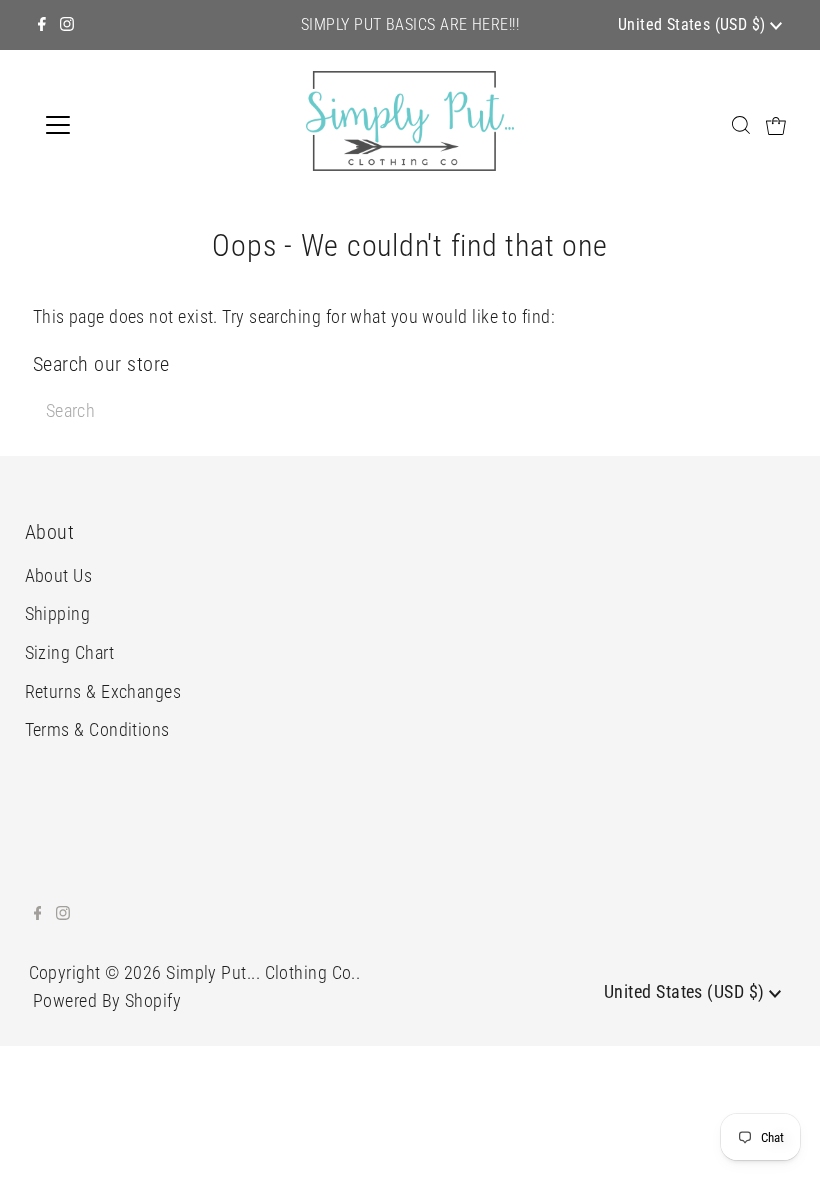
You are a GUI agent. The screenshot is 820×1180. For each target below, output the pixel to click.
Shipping (58, 613)
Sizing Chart (69, 652)
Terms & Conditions (97, 729)
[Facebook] (42, 25)
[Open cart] (776, 125)
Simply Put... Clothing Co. (261, 972)
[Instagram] (67, 25)
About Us (59, 575)
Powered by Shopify (107, 1000)
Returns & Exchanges (103, 691)
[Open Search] (741, 124)
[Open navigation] (122, 125)
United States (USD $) (694, 24)
